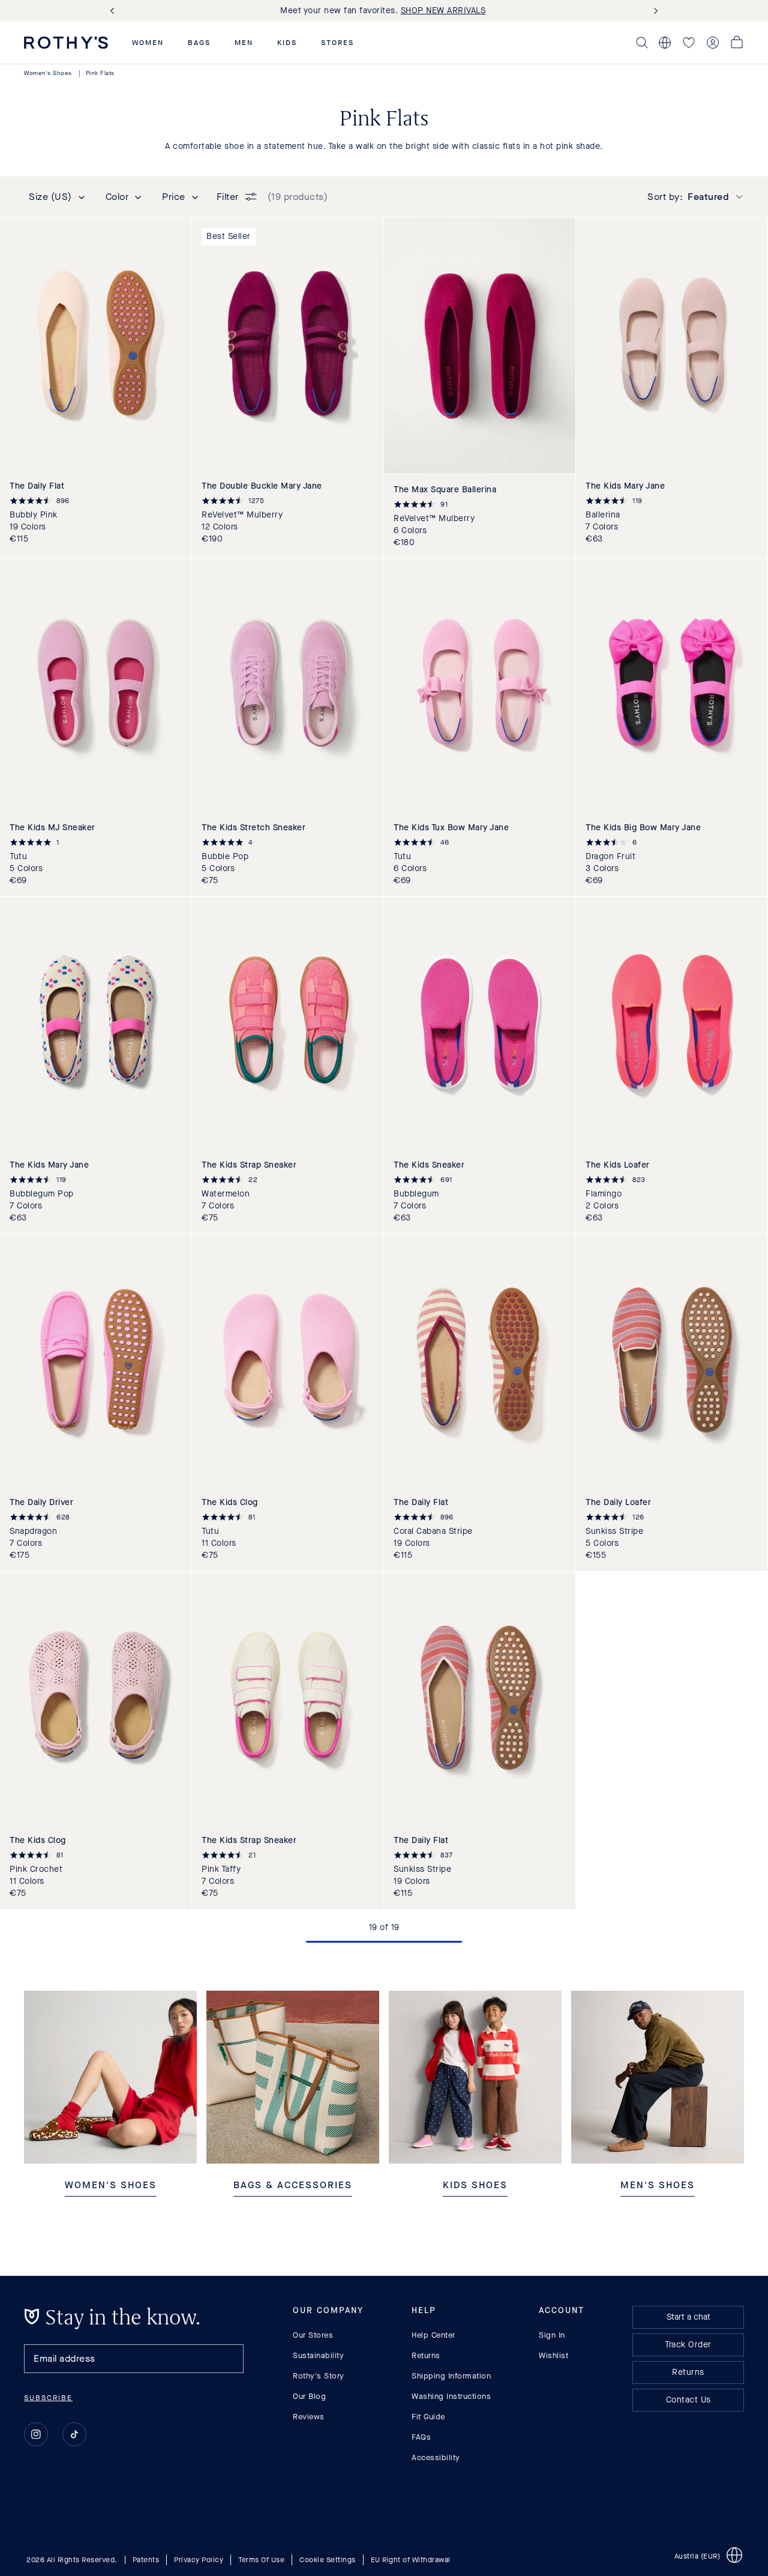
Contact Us (688, 2400)
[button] (148, 43)
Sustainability (318, 2355)
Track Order (688, 2345)
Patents (146, 2559)
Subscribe (48, 2398)
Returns (426, 2355)
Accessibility (436, 2457)
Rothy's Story (319, 2376)
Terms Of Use (261, 2559)
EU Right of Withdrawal (411, 2559)
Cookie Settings (328, 2559)
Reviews (309, 2417)
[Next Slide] (653, 11)
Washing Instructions (451, 2396)
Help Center (433, 2335)
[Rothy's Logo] (66, 43)
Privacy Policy (199, 2559)
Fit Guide (428, 2417)
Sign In (552, 2335)
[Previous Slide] (115, 11)
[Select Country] (665, 43)
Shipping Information (451, 2376)
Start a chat (688, 2317)
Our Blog (309, 2396)
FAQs (421, 2437)
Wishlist (553, 2355)
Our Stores (313, 2335)
